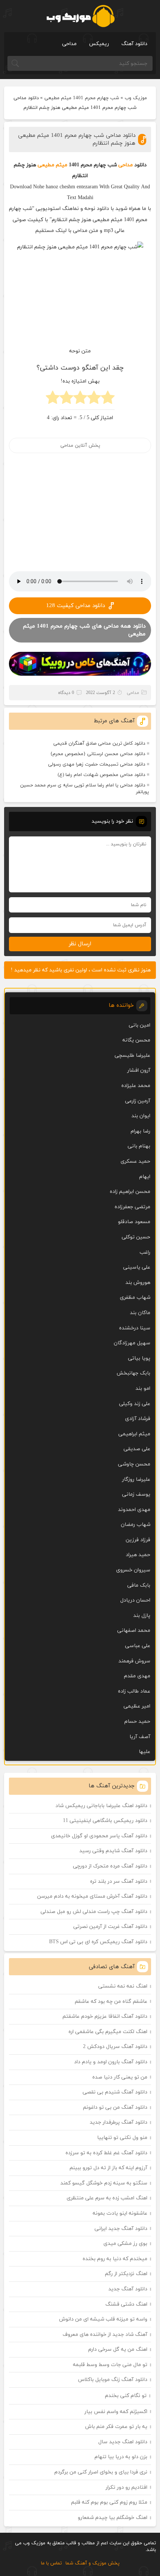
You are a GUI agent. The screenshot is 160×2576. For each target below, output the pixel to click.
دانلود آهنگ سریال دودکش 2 (115, 2047)
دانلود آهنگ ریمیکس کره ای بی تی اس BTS (98, 1942)
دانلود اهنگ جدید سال (123, 2442)
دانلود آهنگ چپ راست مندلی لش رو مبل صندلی (94, 1912)
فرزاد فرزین (138, 1540)
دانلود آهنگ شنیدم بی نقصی (115, 2092)
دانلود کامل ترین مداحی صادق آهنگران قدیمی (99, 744)
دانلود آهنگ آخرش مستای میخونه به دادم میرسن (92, 1896)
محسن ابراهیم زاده (130, 1192)
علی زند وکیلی (135, 1404)
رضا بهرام (140, 1131)
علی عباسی (138, 1646)
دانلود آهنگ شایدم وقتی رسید (113, 1851)
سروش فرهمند (134, 1661)
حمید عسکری (135, 1161)
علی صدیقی (137, 1449)
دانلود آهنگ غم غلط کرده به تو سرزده (106, 2153)
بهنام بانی (139, 1146)
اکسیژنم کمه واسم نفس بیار (116, 2412)
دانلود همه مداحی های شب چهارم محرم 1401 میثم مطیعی (84, 630)
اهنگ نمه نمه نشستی (123, 1986)
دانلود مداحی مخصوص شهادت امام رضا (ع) (101, 775)
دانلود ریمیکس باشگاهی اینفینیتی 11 (105, 1821)
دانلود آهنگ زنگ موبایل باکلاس (113, 2380)
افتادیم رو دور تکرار (127, 2487)
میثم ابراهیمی (134, 1434)
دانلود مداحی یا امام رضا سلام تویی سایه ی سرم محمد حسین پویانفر (84, 789)
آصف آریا (140, 1737)
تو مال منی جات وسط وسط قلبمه (110, 2365)
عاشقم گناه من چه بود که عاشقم (111, 2002)
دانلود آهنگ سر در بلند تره (119, 1881)
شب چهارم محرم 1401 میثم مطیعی (82, 98)
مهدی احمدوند (134, 1510)
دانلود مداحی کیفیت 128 (76, 606)
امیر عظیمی (137, 1706)
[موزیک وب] (80, 16)
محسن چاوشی (134, 1464)
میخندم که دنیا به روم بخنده (115, 2259)
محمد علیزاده (136, 1086)
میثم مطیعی (52, 165)
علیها (145, 1752)
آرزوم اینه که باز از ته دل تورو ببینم (108, 2168)
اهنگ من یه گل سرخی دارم (118, 2349)
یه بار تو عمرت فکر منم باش (116, 2427)
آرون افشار (139, 1070)
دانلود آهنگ (134, 44)
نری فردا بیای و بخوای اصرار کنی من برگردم (101, 2472)
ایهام (145, 1177)
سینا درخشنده (135, 1328)
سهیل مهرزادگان (132, 1343)
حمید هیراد (138, 1555)
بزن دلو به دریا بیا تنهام (121, 2457)
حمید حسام (137, 1721)
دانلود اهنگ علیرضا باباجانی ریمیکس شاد (101, 1806)
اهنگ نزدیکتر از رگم (126, 2274)
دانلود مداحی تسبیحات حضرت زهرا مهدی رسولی (97, 764)
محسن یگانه (136, 1040)
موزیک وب (136, 98)
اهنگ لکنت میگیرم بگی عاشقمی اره (108, 2032)
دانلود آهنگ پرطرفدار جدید (119, 2122)
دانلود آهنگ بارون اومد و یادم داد (111, 2062)
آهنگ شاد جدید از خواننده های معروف (105, 2335)
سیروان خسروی (133, 1570)
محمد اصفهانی (134, 1631)
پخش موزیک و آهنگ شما (92, 2563)
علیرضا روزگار (136, 1479)
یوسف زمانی (136, 1494)
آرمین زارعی (138, 1101)
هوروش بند (138, 1283)
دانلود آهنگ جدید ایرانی (121, 2229)
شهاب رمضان (136, 1525)
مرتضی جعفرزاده (132, 1207)
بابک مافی (139, 1585)
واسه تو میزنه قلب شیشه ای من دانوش (103, 2319)
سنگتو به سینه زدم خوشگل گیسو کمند (104, 2183)
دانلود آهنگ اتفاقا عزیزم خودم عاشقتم (105, 2016)
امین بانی (140, 1025)
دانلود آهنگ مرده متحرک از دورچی (110, 1866)
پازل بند (142, 1616)
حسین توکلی (136, 1237)
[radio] (108, 400)
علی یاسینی (137, 1267)
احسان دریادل (135, 1600)
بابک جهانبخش (133, 1373)
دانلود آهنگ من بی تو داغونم (115, 2107)
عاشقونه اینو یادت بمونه (120, 2213)
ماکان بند (140, 1313)
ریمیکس (99, 44)
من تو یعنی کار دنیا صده (120, 2077)
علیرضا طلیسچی (132, 1055)
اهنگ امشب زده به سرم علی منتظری (107, 2198)
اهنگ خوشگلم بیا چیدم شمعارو (113, 2518)
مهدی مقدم (137, 1676)
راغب (145, 1252)
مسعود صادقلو (134, 1222)
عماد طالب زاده (134, 1691)
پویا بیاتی (139, 1358)
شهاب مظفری (135, 1298)
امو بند (143, 1388)
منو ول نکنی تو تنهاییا (122, 2138)
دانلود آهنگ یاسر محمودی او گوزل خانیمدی (99, 1836)
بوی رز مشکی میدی (125, 2244)
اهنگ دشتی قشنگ (126, 2304)
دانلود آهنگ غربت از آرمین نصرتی (110, 1927)
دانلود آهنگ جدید (128, 2289)
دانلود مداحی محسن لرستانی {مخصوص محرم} (98, 754)
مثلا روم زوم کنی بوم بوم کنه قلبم (109, 2502)
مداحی (69, 44)
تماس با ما (51, 2563)
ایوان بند (141, 1116)
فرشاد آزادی (138, 1419)
